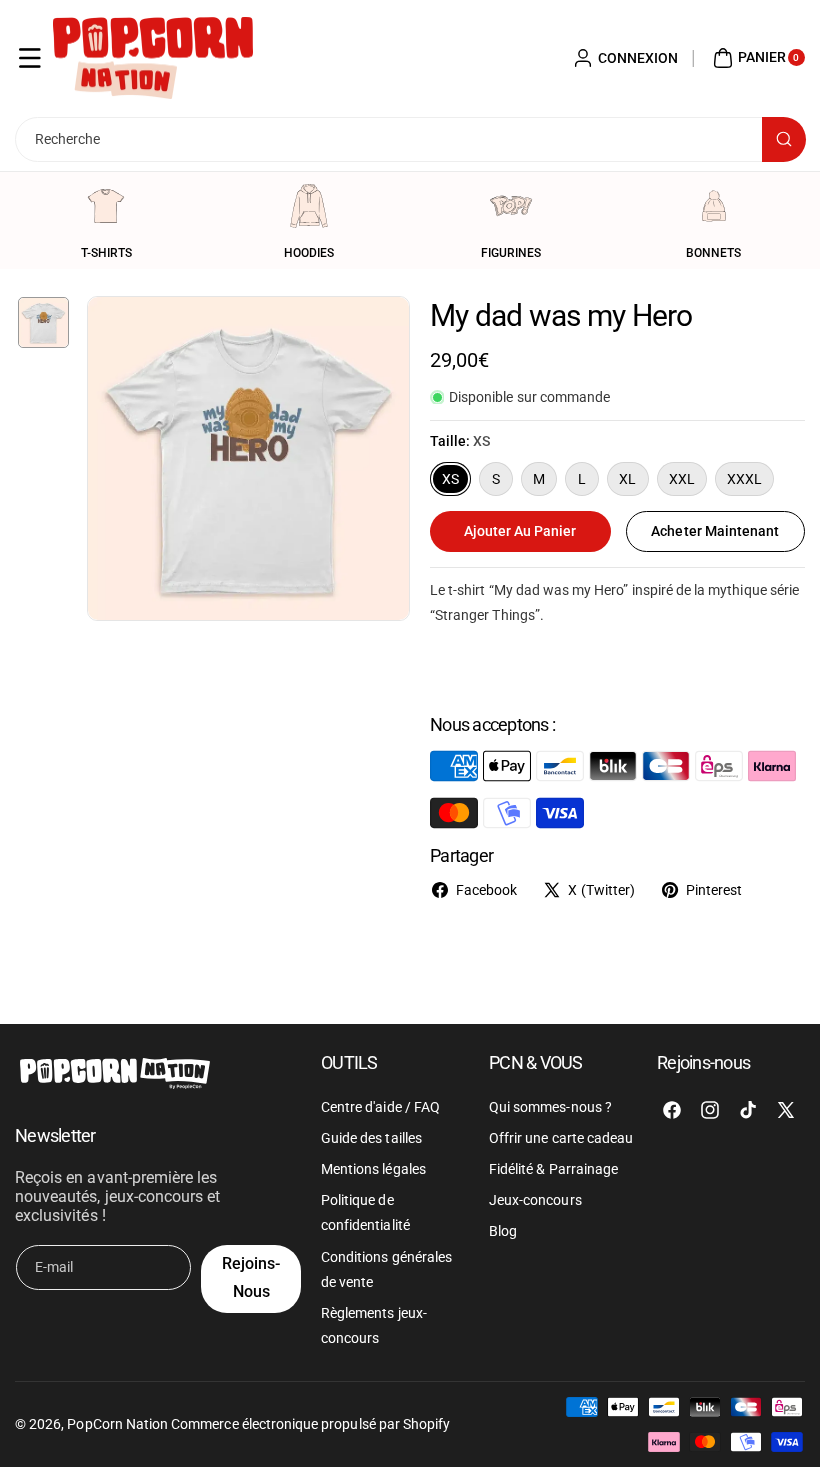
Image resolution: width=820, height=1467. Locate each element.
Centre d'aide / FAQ (380, 1107)
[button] (30, 58)
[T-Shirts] (106, 206)
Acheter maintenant (715, 531)
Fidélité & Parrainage (553, 1169)
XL (627, 479)
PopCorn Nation (117, 1424)
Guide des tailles (371, 1138)
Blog (503, 1231)
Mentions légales (373, 1169)
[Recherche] (784, 139)
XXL (682, 479)
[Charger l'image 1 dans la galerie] (43, 322)
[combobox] (410, 139)
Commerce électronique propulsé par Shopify (310, 1424)
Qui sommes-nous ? (550, 1107)
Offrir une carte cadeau (561, 1138)
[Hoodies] (309, 206)
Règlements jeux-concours (374, 1325)
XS (450, 479)
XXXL (744, 479)
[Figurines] (511, 206)
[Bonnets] (714, 206)
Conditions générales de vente (386, 1269)
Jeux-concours (535, 1200)
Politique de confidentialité (365, 1212)
